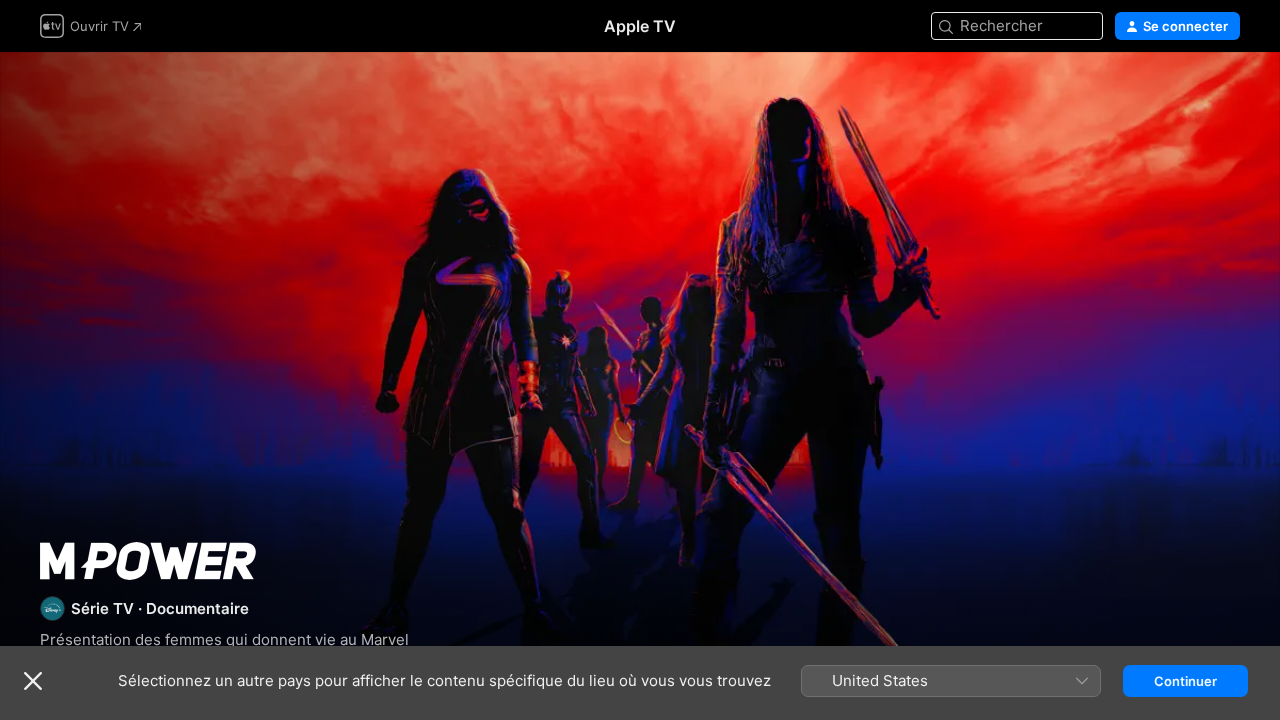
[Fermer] (33, 681)
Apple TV (640, 26)
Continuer (1185, 681)
